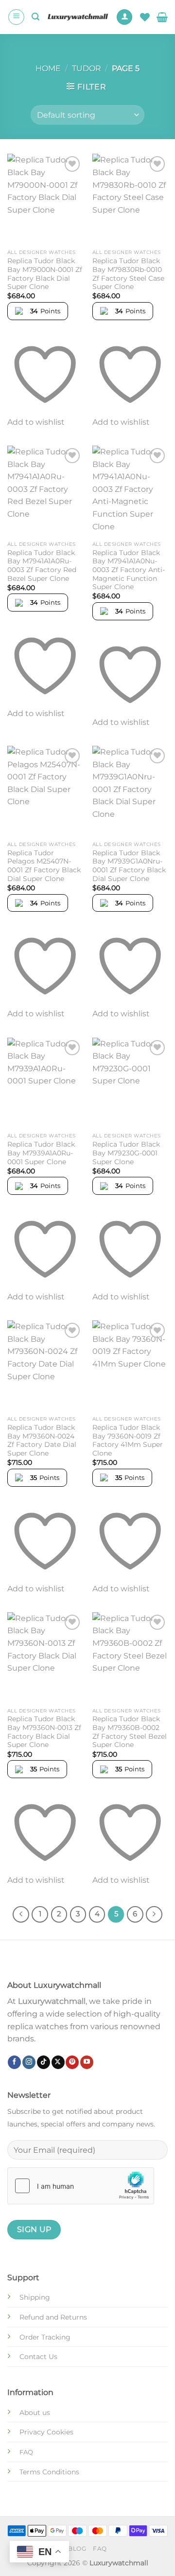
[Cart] (162, 17)
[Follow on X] (58, 2062)
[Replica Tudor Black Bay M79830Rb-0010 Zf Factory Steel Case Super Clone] (130, 199)
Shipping (35, 2297)
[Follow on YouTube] (87, 2062)
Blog (77, 2549)
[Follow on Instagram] (29, 2062)
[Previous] (21, 1914)
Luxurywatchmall (52, 2001)
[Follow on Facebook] (14, 2062)
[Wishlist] (145, 17)
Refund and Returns (53, 2317)
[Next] (154, 1914)
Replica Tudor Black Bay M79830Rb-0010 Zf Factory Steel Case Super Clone (128, 274)
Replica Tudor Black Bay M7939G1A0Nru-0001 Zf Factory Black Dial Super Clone (129, 866)
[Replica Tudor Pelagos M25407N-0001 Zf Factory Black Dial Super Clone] (45, 791)
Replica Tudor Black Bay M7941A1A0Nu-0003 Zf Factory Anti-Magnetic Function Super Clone (129, 570)
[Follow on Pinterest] (72, 2062)
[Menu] (16, 17)
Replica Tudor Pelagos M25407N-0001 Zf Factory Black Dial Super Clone (44, 866)
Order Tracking (45, 2337)
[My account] (124, 17)
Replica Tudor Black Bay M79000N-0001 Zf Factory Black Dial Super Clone (45, 274)
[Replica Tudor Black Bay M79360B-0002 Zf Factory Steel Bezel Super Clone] (130, 1657)
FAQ (100, 2549)
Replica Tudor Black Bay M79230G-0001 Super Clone (126, 1153)
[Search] (35, 17)
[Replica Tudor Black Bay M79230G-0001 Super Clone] (130, 1083)
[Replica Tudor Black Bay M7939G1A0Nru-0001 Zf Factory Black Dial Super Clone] (130, 791)
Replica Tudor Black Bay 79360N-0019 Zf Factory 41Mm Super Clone (128, 1440)
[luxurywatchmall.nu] (78, 17)
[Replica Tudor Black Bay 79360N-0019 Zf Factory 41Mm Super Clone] (130, 1366)
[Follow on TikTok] (44, 2062)
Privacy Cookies (46, 2432)
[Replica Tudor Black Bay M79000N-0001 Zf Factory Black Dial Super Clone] (45, 199)
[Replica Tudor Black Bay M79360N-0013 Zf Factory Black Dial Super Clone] (45, 1657)
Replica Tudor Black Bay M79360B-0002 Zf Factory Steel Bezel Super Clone (130, 1732)
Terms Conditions (49, 2472)
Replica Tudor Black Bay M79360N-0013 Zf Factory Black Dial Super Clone (44, 1732)
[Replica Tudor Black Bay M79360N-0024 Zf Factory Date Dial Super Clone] (45, 1366)
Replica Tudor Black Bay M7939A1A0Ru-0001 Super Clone (41, 1153)
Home (48, 68)
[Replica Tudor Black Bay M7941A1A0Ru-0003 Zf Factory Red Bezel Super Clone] (45, 491)
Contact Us (38, 2357)
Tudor (87, 68)
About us (35, 2413)
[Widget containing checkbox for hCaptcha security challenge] (81, 2186)
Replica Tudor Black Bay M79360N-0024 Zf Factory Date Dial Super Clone (42, 1440)
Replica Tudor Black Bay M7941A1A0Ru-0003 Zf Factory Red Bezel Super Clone (42, 566)
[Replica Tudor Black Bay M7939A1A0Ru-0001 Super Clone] (45, 1083)
